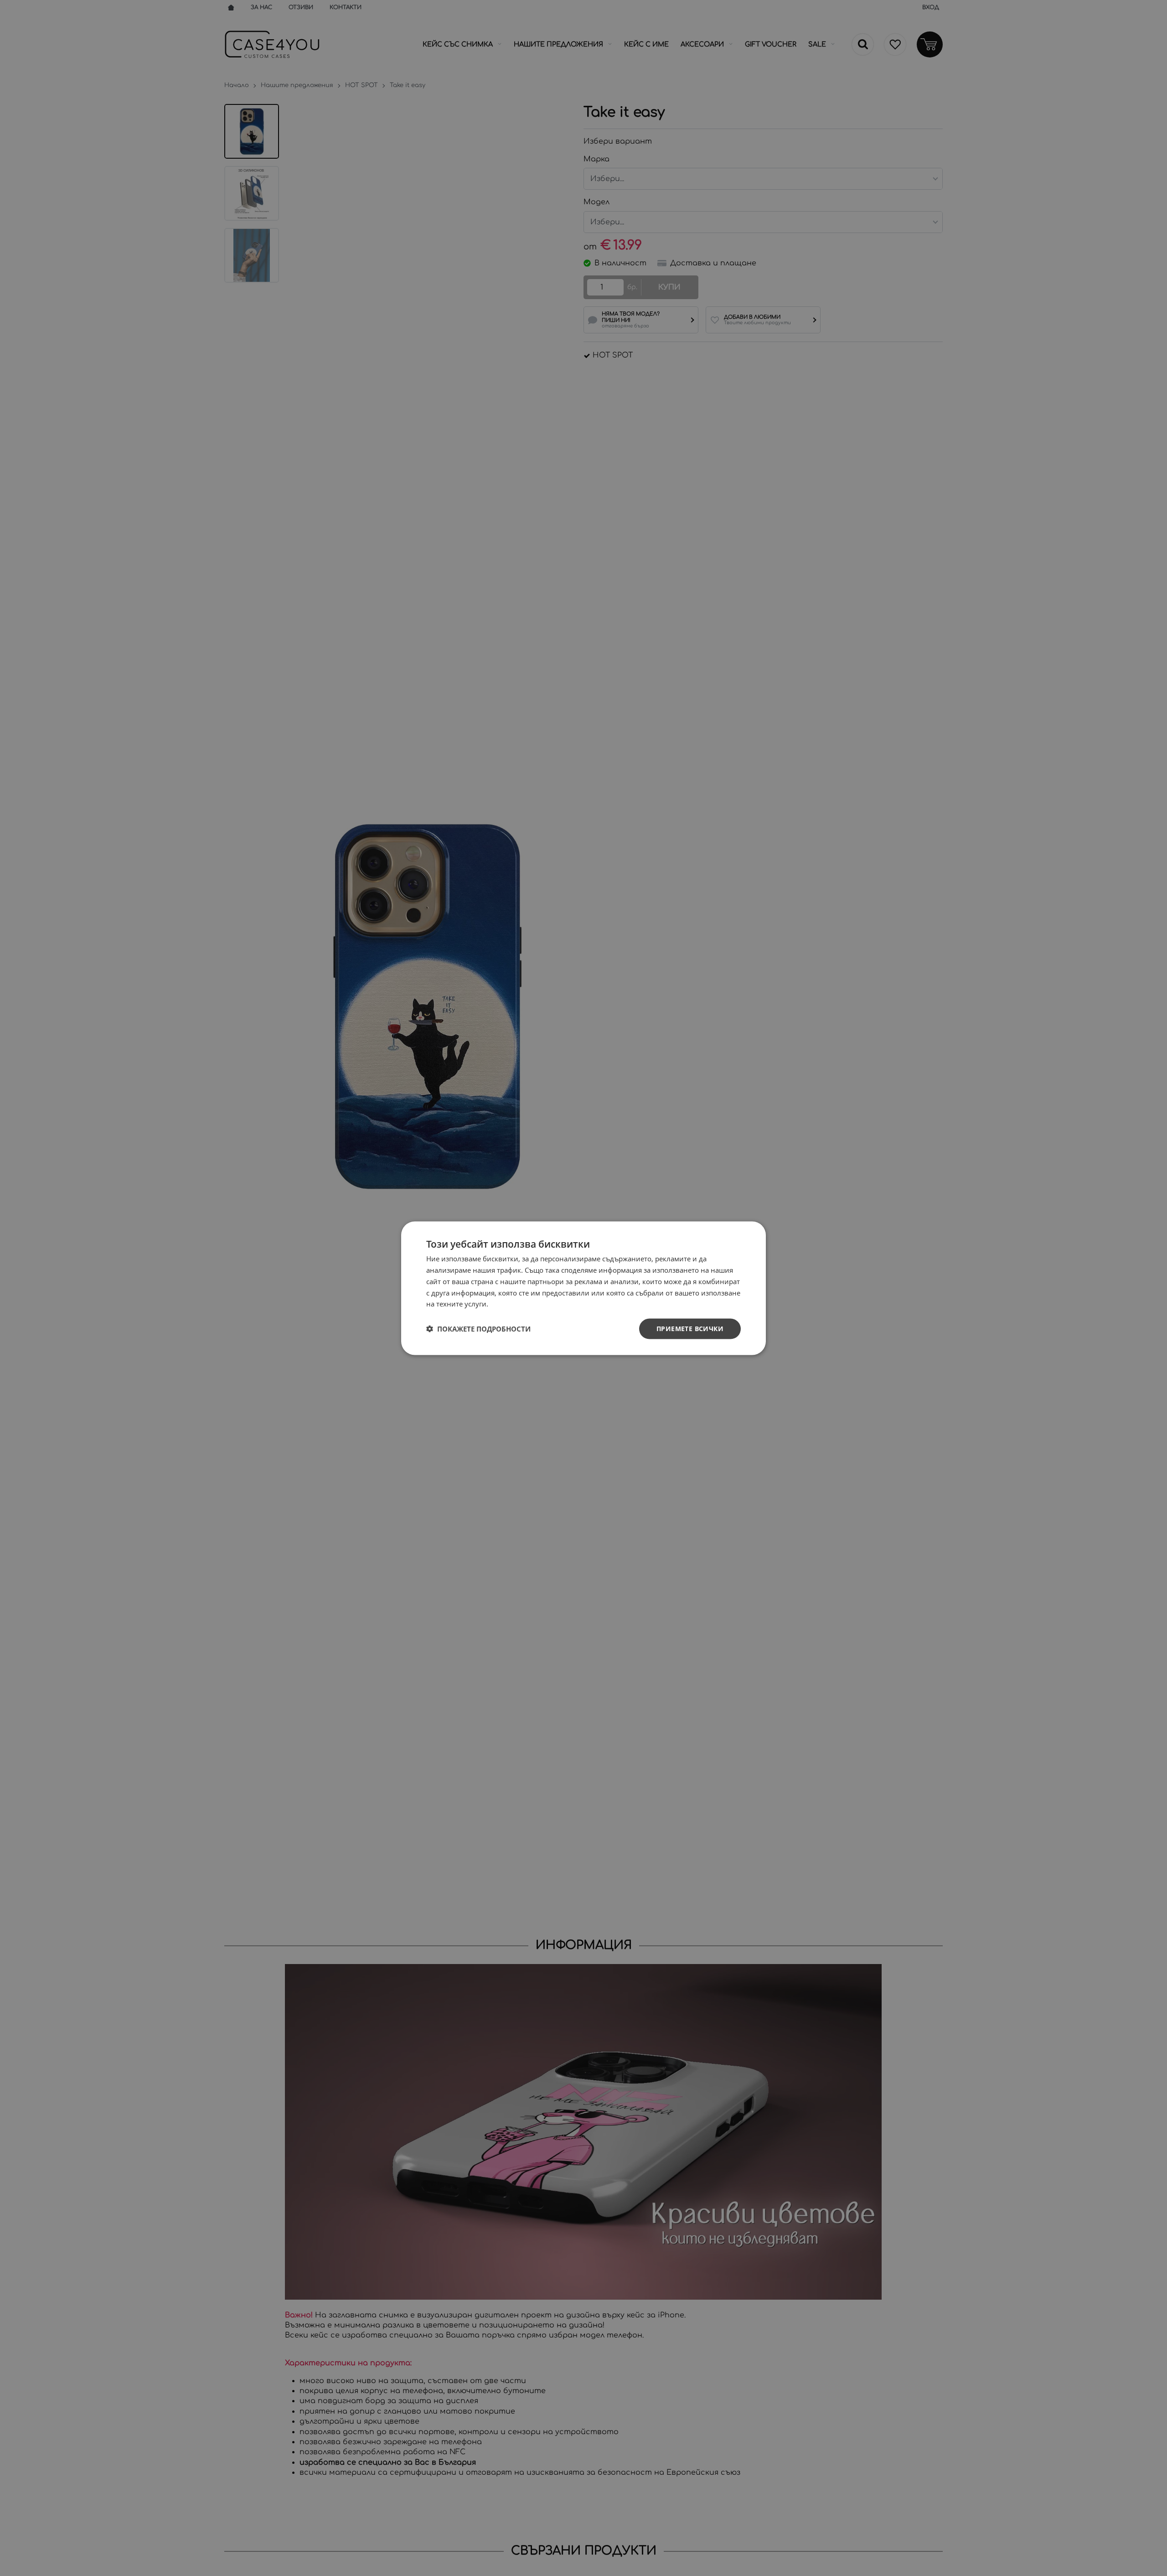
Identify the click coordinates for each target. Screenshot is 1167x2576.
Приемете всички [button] (690, 1328)
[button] (478, 1329)
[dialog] (583, 1288)
